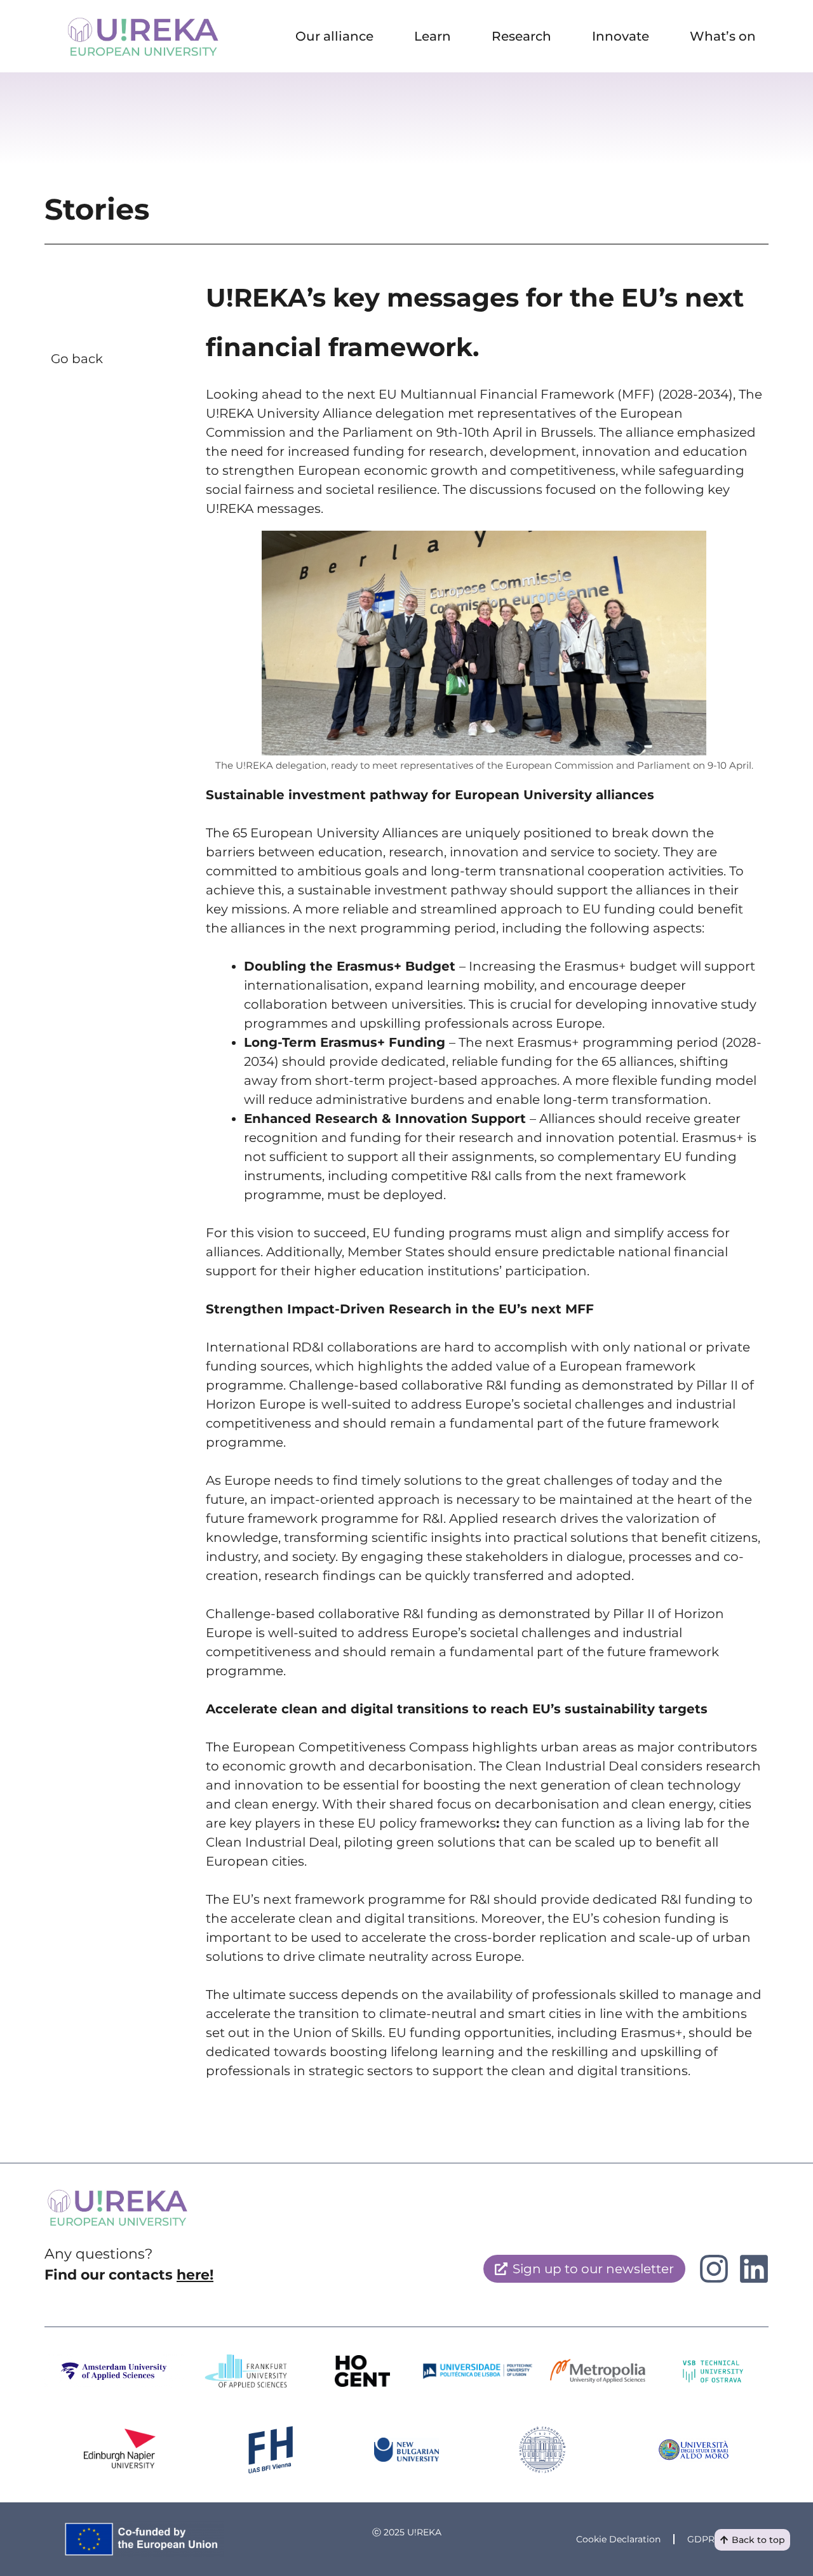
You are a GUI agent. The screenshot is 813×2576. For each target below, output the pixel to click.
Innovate (621, 36)
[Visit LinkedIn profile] (714, 2269)
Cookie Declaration (618, 2539)
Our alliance (334, 36)
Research (521, 36)
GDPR (701, 2539)
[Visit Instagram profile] (754, 2269)
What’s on (723, 36)
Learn (433, 36)
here (193, 2275)
